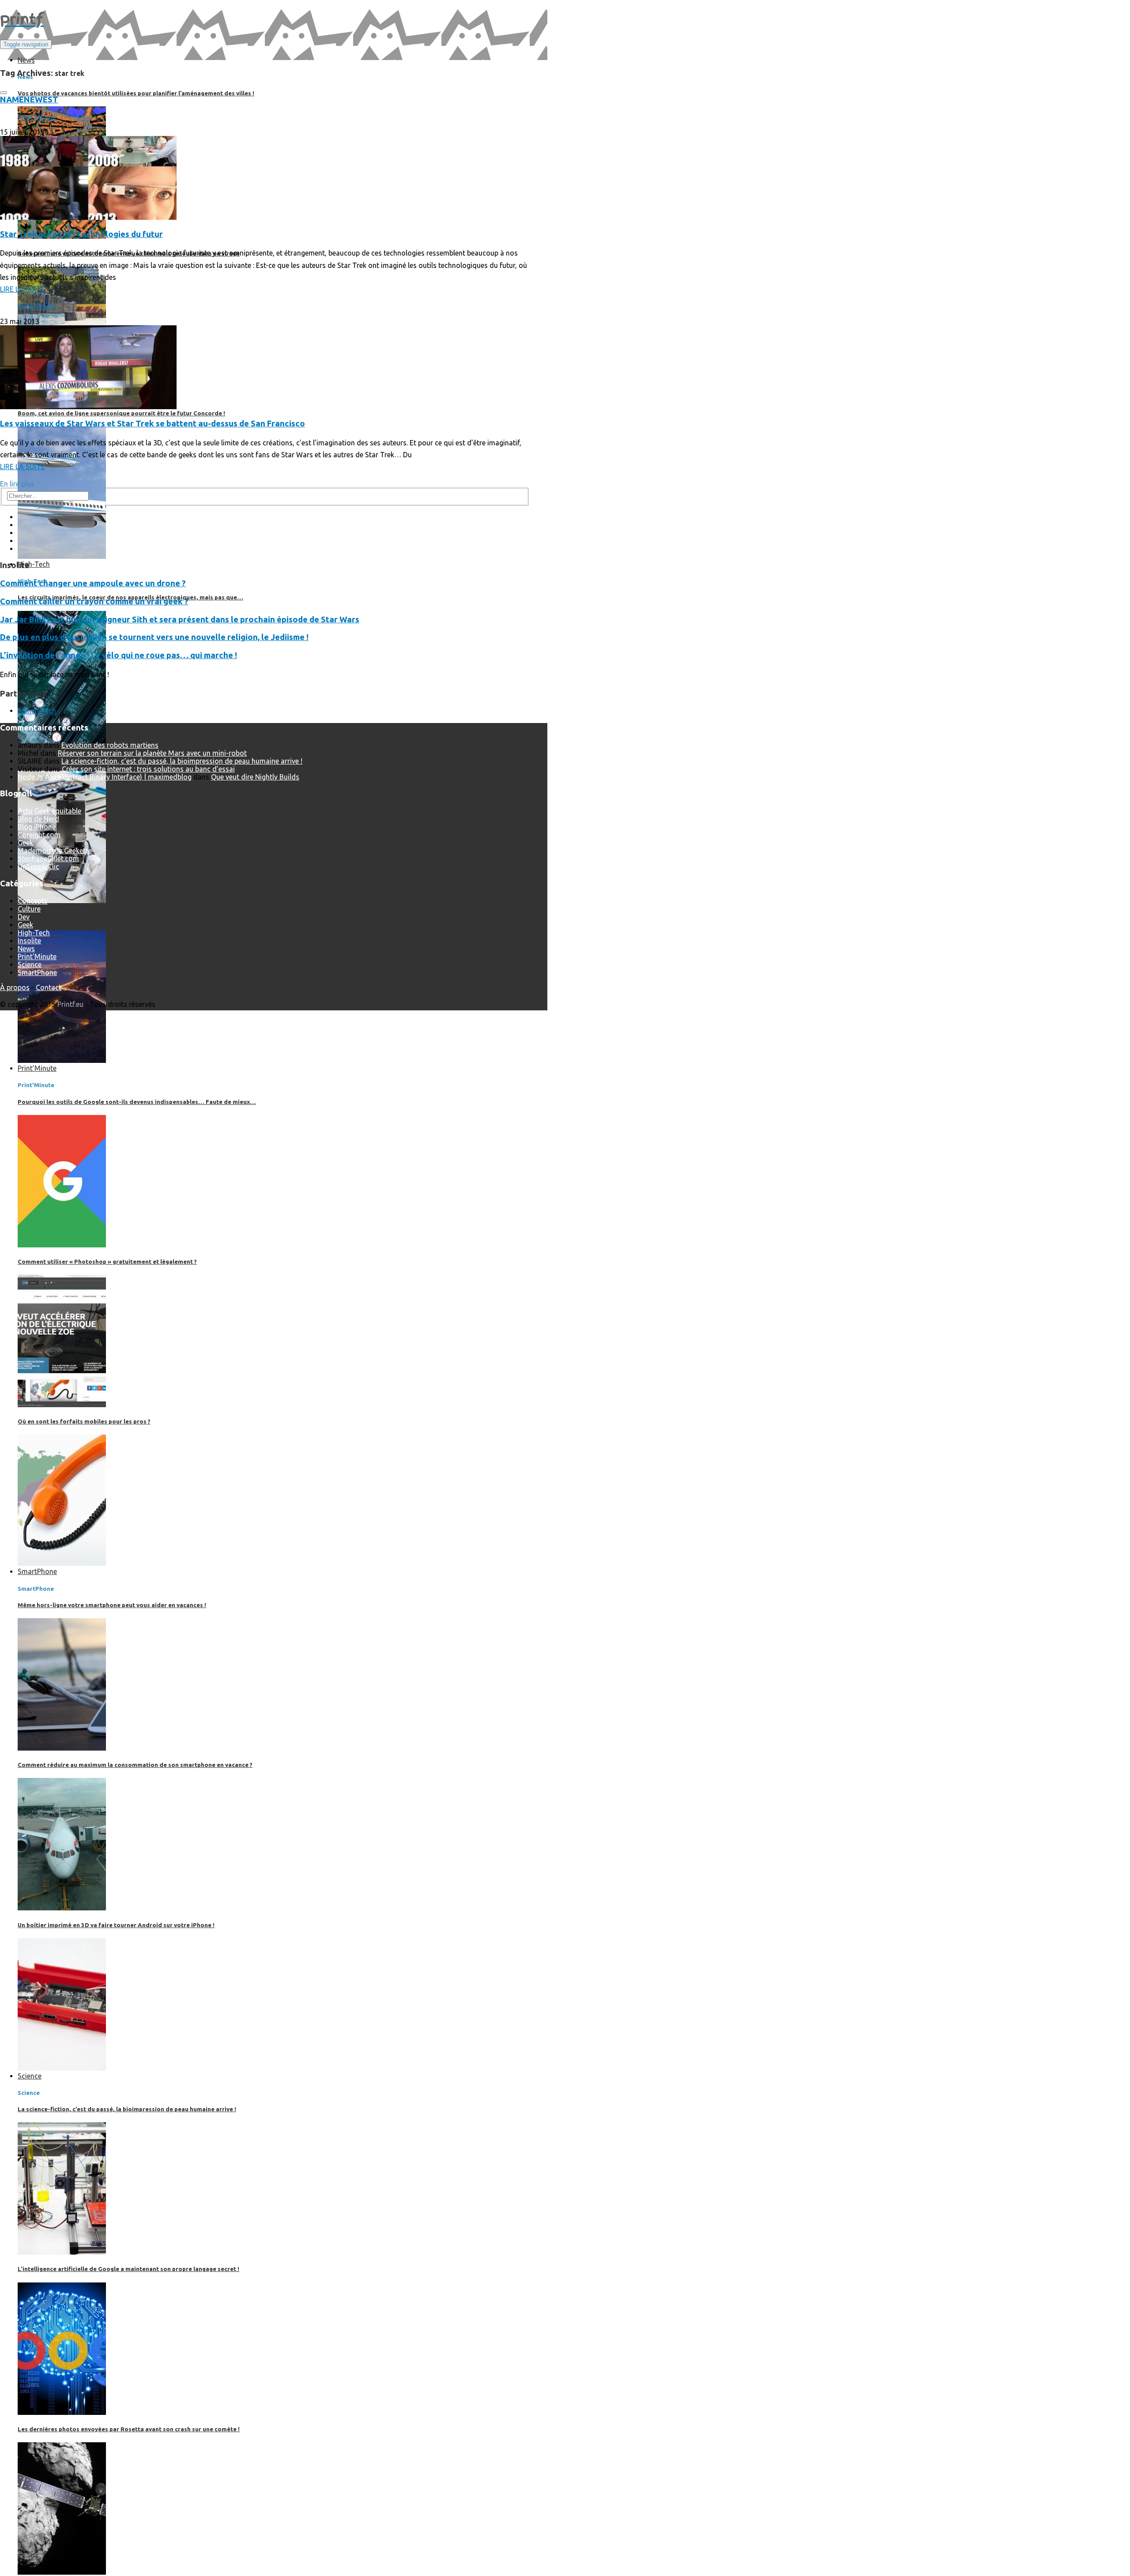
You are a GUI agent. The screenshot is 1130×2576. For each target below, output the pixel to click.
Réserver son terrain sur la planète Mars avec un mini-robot (152, 753)
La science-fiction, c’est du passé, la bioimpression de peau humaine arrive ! (182, 761)
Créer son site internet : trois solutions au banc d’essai (148, 769)
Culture (29, 909)
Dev (24, 917)
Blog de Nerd (38, 819)
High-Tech (34, 933)
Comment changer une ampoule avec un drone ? (93, 583)
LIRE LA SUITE (23, 289)
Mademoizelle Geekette (55, 851)
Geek (25, 843)
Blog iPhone (37, 827)
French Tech (37, 711)
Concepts (33, 901)
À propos (15, 987)
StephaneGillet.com (48, 859)
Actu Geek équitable (49, 811)
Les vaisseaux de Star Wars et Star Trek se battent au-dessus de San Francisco (153, 424)
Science (30, 964)
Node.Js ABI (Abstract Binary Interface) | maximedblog (105, 777)
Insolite (29, 941)
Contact (49, 987)
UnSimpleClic (38, 866)
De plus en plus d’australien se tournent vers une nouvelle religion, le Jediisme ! (154, 637)
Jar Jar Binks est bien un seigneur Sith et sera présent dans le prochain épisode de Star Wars (180, 620)
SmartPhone (37, 972)
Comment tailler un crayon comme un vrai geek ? (94, 601)
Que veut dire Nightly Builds (255, 777)
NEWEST (41, 100)
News (26, 949)
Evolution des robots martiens (110, 745)
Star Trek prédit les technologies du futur (81, 234)
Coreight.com (39, 835)
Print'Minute (37, 117)
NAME (12, 100)
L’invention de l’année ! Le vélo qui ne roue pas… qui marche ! (119, 655)
